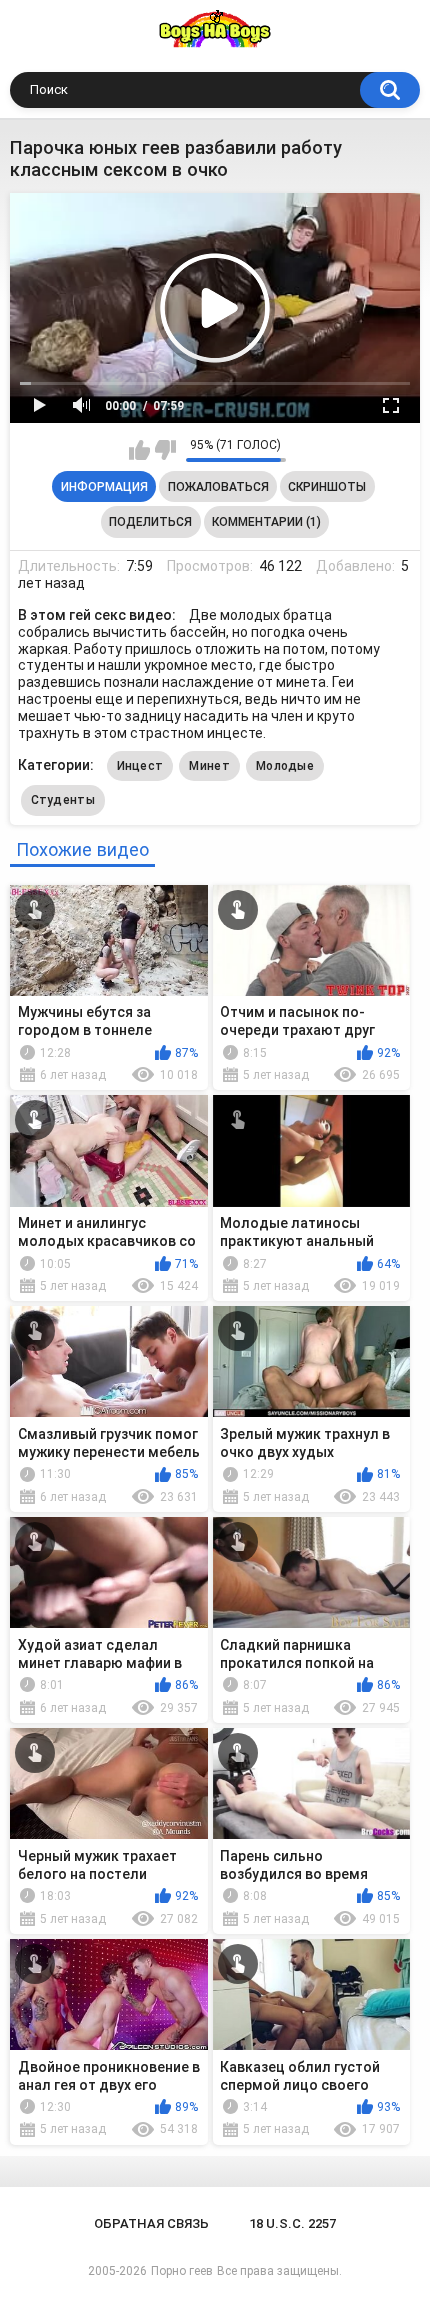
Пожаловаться (218, 487)
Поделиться (150, 522)
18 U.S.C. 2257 (292, 2223)
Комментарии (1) (266, 522)
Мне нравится (139, 450)
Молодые (285, 766)
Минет (209, 766)
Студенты (63, 800)
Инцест (140, 766)
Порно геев (182, 2271)
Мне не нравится (165, 450)
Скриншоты (327, 487)
